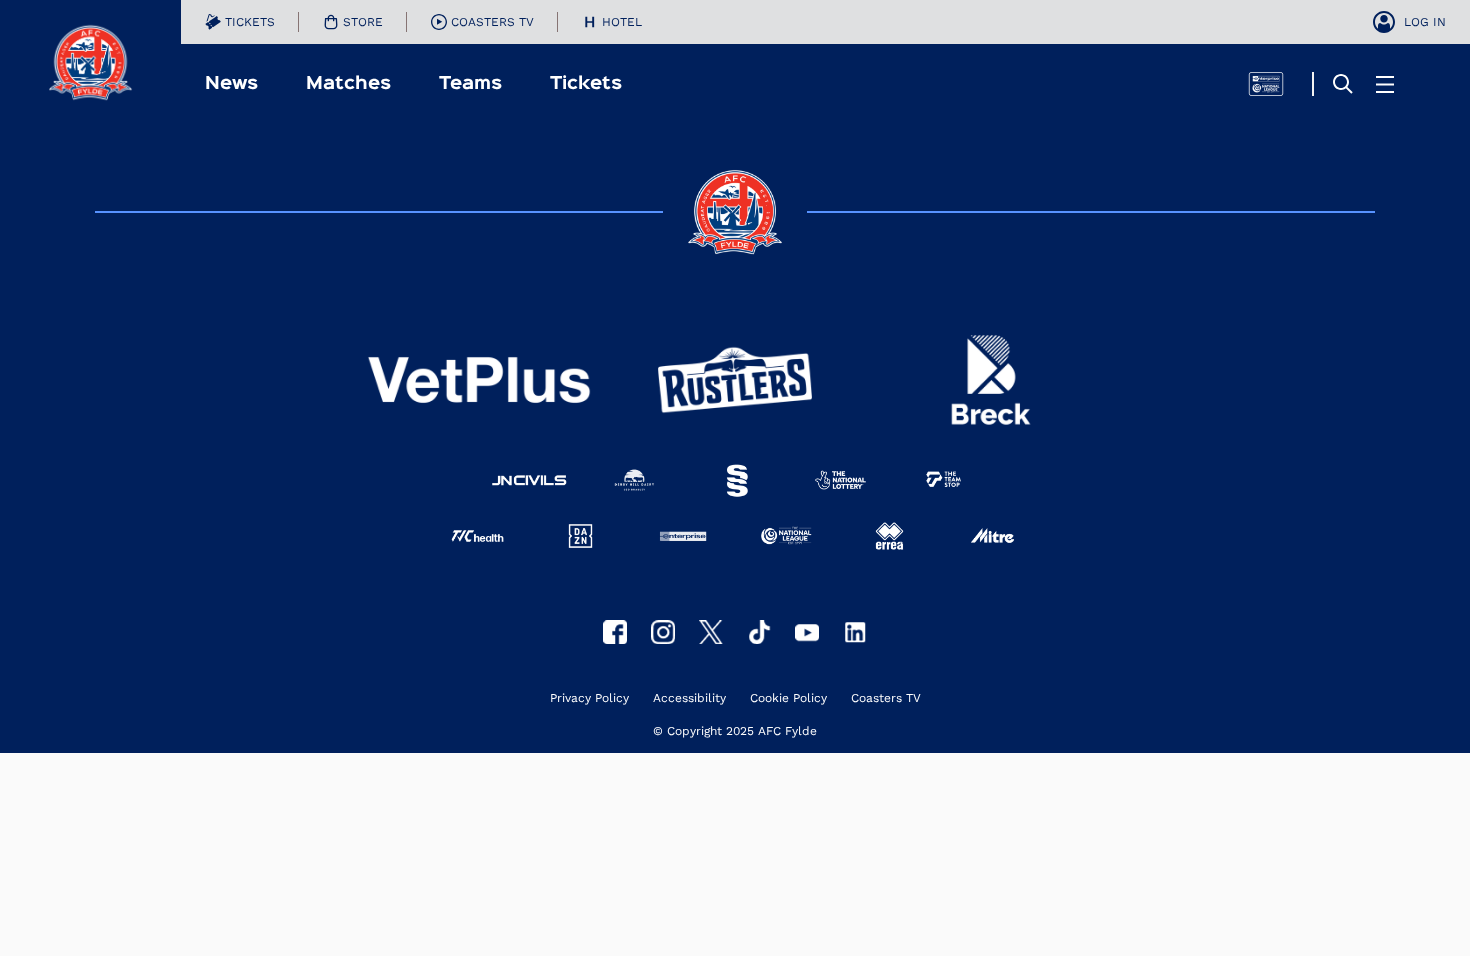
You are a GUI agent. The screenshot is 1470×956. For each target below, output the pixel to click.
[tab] (240, 22)
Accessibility (689, 698)
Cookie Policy (788, 698)
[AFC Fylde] (711, 632)
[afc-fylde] (759, 632)
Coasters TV (886, 698)
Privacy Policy (589, 698)
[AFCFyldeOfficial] (615, 632)
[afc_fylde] (663, 632)
